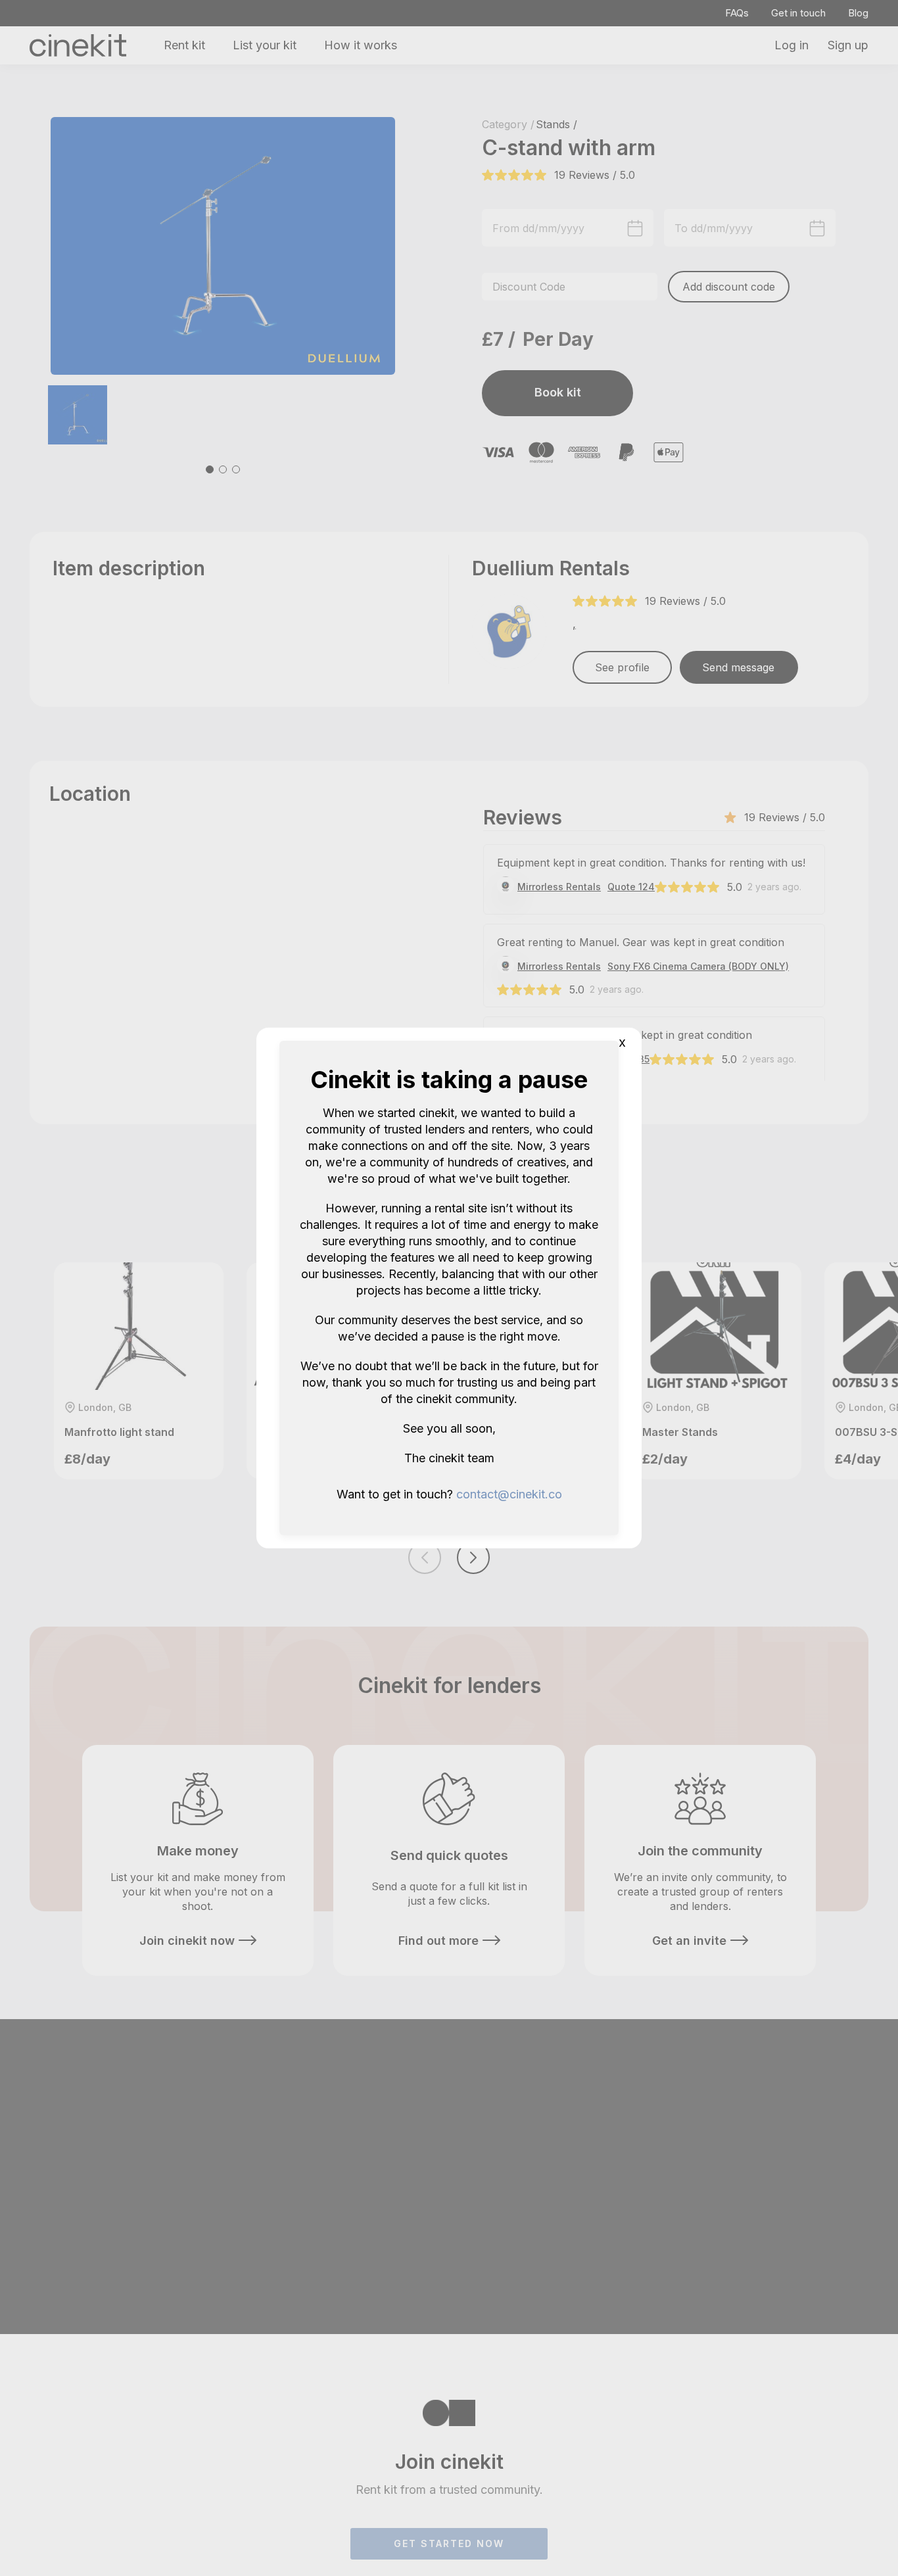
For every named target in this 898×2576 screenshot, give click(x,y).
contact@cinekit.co (509, 1494)
